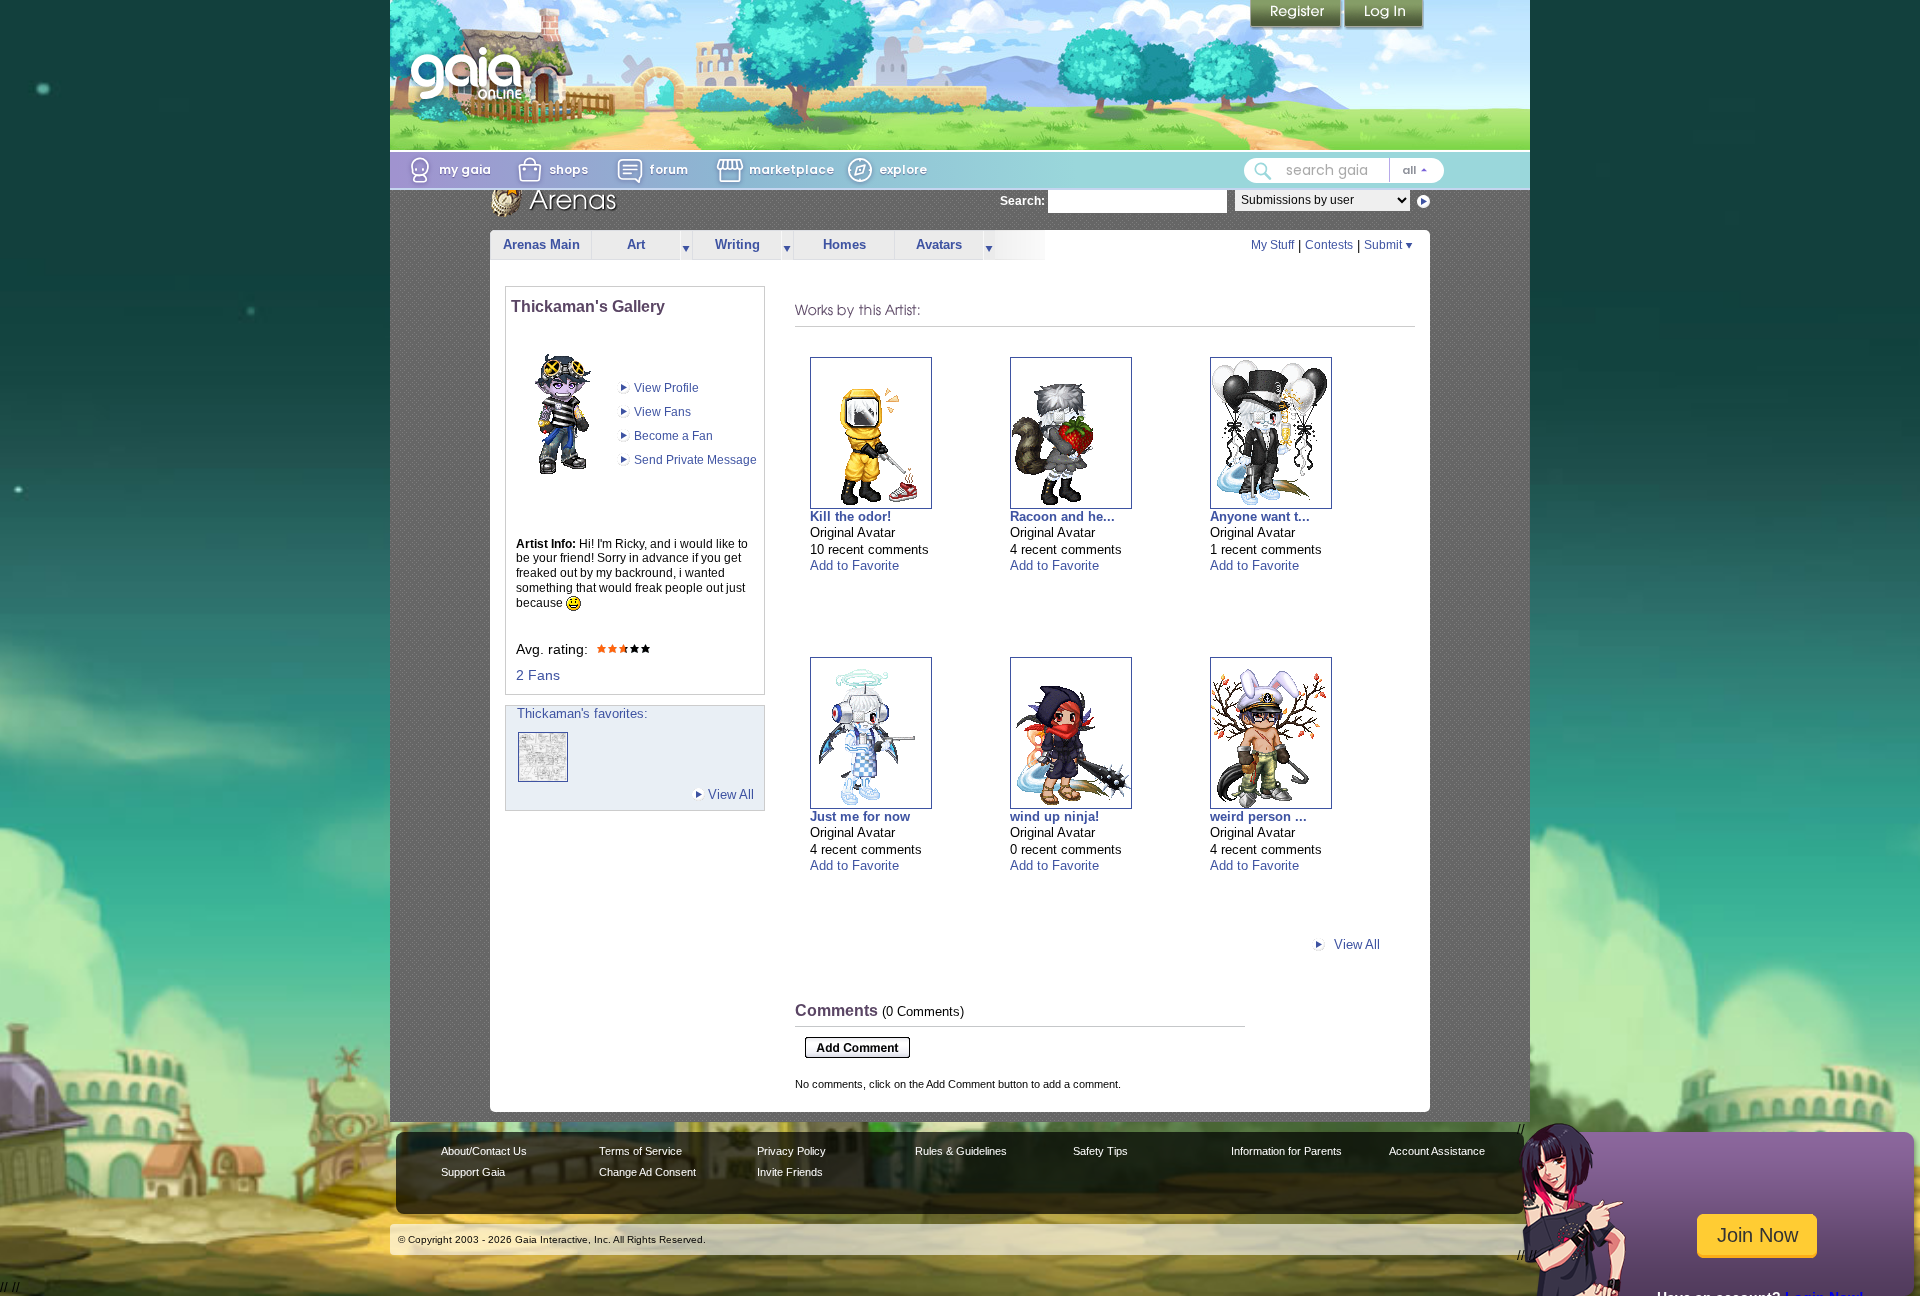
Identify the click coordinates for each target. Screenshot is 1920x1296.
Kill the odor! (850, 516)
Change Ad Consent (647, 1172)
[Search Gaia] (1263, 171)
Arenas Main (541, 244)
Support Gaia (473, 1172)
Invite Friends (790, 1172)
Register (1297, 15)
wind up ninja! (1054, 816)
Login (1384, 15)
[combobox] (1344, 170)
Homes (844, 244)
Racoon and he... (1062, 516)
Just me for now (860, 816)
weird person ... (1258, 816)
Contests (1329, 245)
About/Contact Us (484, 1151)
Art (636, 244)
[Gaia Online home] (471, 73)
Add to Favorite (854, 565)
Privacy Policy (791, 1151)
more (686, 245)
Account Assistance (1437, 1151)
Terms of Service (640, 1151)
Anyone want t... (1260, 516)
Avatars (939, 244)
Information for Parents (1286, 1151)
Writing (737, 244)
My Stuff (1272, 245)
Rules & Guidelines (961, 1151)
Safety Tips (1100, 1151)
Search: (1022, 201)
